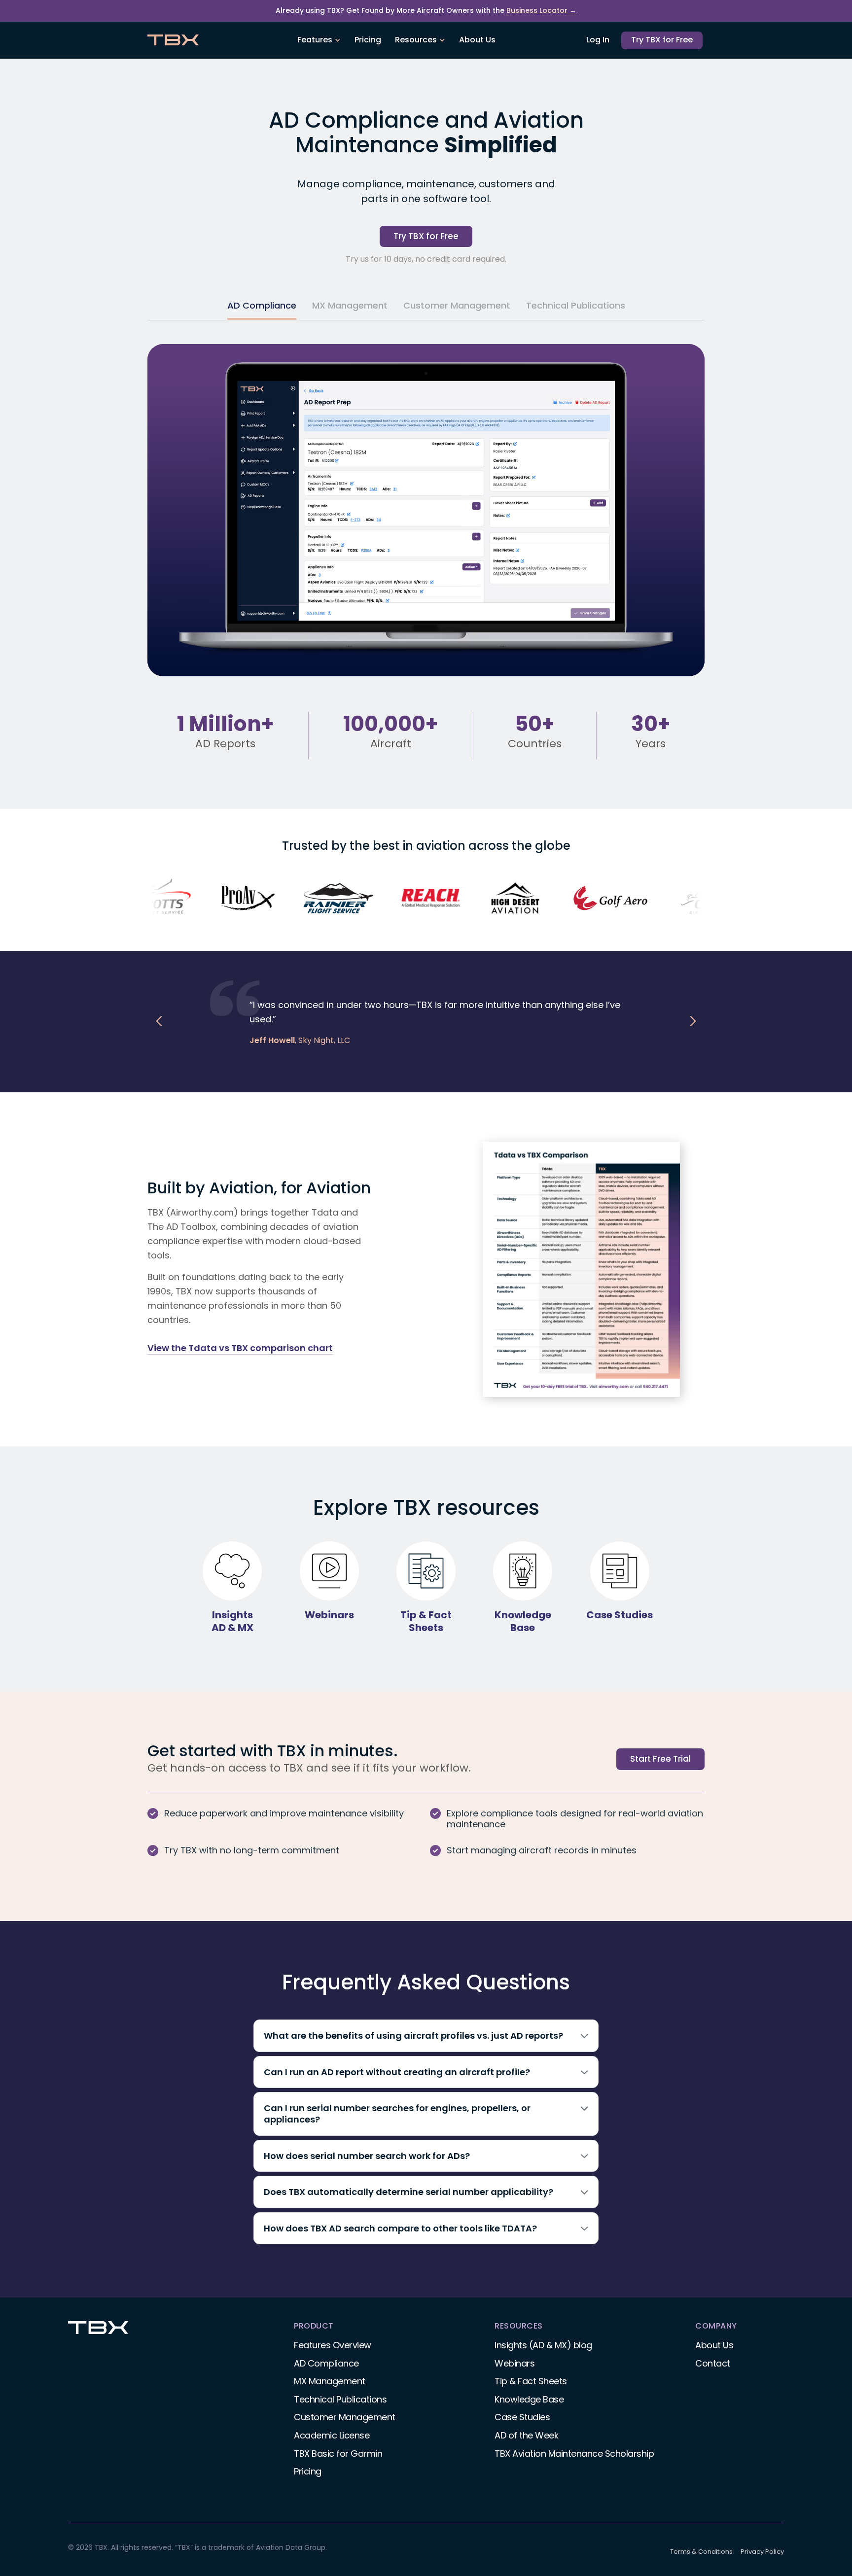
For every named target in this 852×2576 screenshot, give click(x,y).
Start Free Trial (660, 1759)
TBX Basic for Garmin (338, 2454)
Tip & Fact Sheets (531, 2381)
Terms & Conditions (701, 2552)
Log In (598, 40)
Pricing (368, 40)
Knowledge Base (529, 2399)
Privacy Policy (762, 2552)
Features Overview (333, 2345)
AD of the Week (526, 2435)
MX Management (330, 2381)
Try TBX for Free (662, 40)
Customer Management (345, 2417)
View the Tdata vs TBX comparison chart (240, 1348)
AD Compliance (326, 2363)
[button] (319, 40)
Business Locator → (541, 11)
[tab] (262, 307)
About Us (477, 40)
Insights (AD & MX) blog (543, 2345)
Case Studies (522, 2417)
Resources (416, 40)
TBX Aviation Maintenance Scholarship (574, 2454)
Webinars (515, 2363)
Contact (713, 2363)
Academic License (332, 2435)
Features (315, 40)
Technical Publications (340, 2399)
